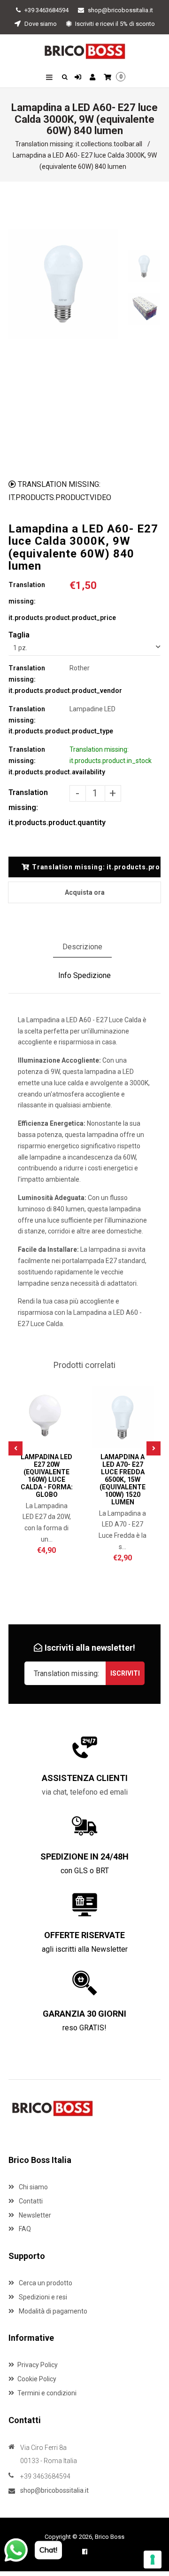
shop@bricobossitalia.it (120, 10)
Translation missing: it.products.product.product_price (39, 601)
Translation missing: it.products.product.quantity (39, 807)
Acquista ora (85, 892)
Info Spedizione (84, 975)
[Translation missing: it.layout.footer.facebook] (85, 2552)
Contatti (30, 2201)
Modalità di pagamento (52, 2311)
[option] (63, 284)
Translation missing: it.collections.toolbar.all (79, 144)
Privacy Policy (38, 2365)
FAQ (24, 2229)
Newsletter (34, 2215)
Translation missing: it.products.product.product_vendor (39, 679)
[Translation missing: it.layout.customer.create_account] (94, 78)
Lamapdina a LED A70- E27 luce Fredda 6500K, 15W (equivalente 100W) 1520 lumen (123, 1479)
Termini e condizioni (47, 2393)
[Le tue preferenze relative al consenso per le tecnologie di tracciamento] (153, 2560)
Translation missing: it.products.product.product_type (39, 720)
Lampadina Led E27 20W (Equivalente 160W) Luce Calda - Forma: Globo (47, 1476)
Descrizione (82, 947)
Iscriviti (125, 1673)
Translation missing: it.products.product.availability (39, 761)
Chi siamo (33, 2187)
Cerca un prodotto (45, 2283)
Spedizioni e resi (42, 2297)
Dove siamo (40, 24)
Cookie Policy (37, 2379)
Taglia (19, 635)
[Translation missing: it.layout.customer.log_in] (79, 78)
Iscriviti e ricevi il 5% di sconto (114, 24)
